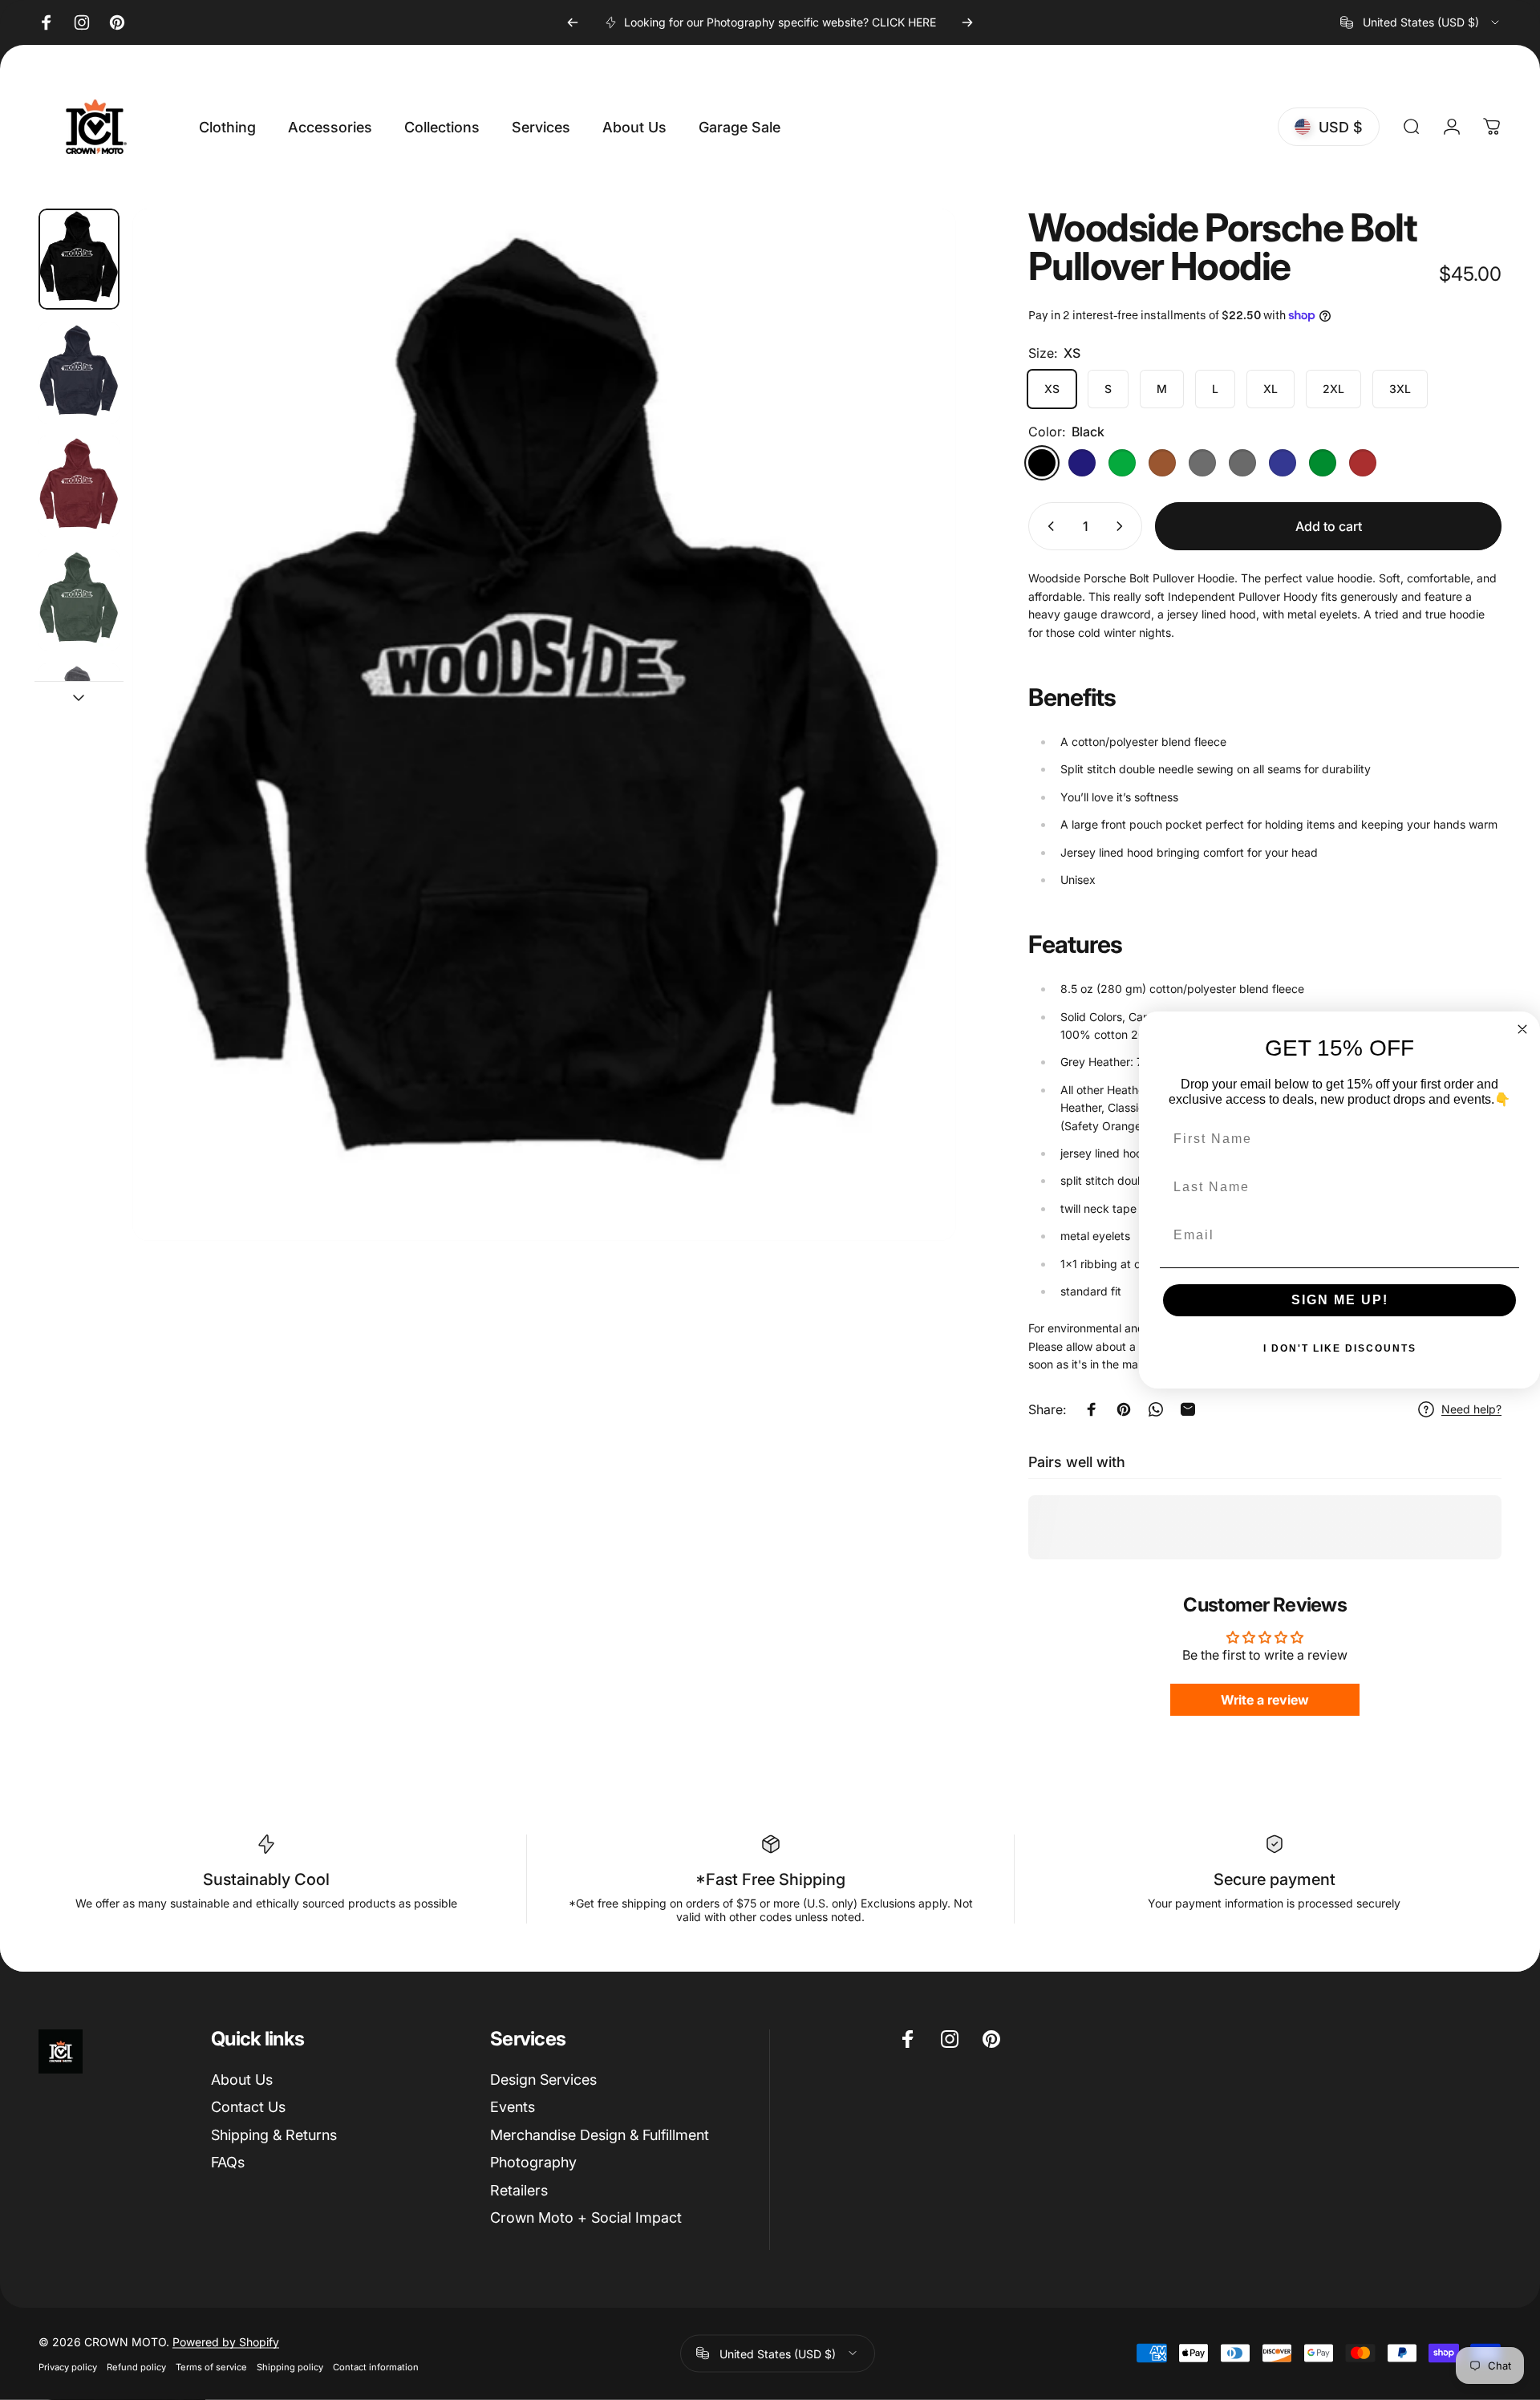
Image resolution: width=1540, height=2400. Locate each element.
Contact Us (248, 2107)
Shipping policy (290, 2366)
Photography (533, 2162)
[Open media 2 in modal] (545, 725)
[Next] (967, 22)
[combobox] (1421, 22)
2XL (1333, 389)
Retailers (519, 2190)
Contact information (376, 2366)
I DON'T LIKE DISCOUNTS (1340, 1348)
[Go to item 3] (79, 486)
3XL (1400, 389)
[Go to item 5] (79, 714)
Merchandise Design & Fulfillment (600, 2135)
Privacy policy (68, 2366)
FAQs (228, 2162)
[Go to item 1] (79, 373)
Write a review (1265, 1700)
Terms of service (211, 2366)
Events (513, 2107)
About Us (242, 2080)
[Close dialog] (1522, 1029)
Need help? (1471, 1409)
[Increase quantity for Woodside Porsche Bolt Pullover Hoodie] (1123, 526)
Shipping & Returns (274, 2135)
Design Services (543, 2080)
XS (1052, 389)
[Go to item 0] (79, 259)
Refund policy (136, 2366)
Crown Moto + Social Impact (586, 2218)
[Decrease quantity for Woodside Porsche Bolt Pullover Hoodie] (1048, 526)
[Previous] (573, 22)
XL (1270, 389)
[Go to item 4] (79, 600)
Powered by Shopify (226, 2341)
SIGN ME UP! (1340, 1300)
